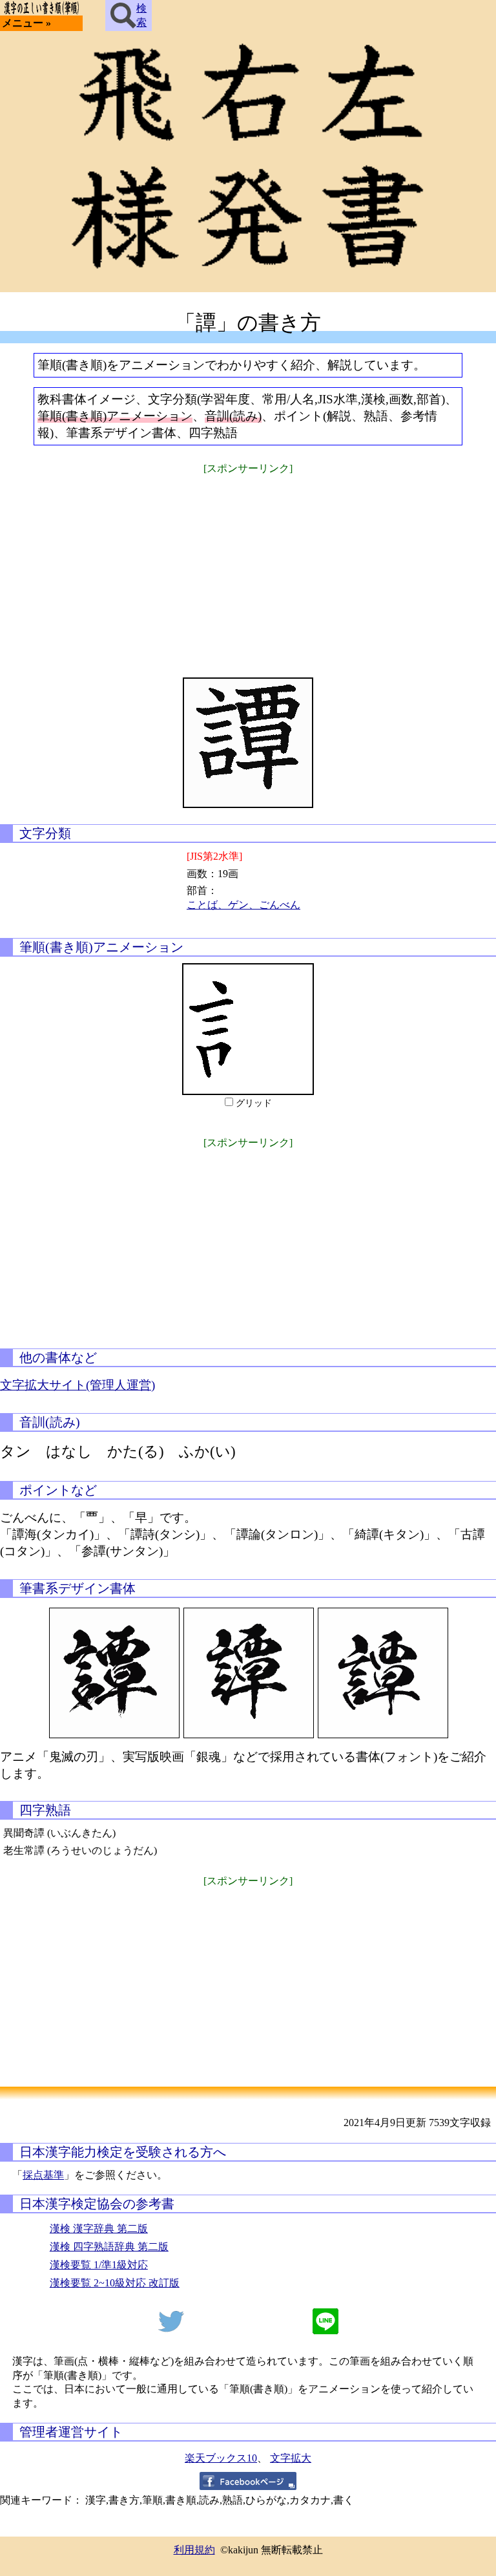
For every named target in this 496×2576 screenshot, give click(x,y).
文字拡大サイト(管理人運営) (77, 1385)
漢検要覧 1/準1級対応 (99, 2265)
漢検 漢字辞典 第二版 (99, 2229)
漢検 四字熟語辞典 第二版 (109, 2247)
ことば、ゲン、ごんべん (243, 905)
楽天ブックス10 (221, 2458)
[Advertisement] (248, 568)
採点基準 (43, 2175)
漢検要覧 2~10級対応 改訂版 (115, 2283)
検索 (141, 15)
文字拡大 (291, 2458)
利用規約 (194, 2550)
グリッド (254, 1103)
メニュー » (26, 23)
